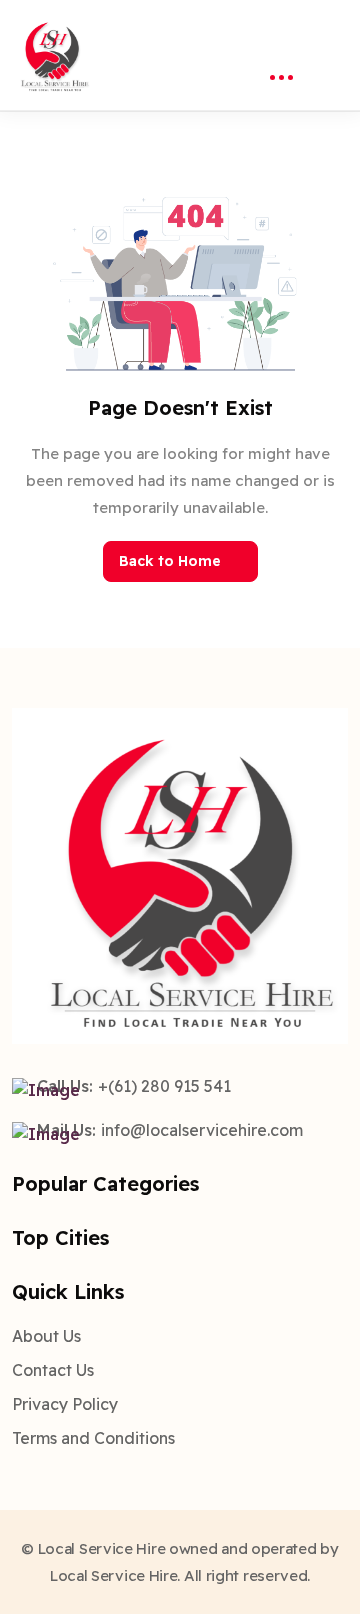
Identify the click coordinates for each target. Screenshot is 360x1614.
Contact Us (53, 1370)
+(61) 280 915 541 (164, 1086)
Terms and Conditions (93, 1438)
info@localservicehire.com (202, 1130)
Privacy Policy (65, 1404)
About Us (46, 1336)
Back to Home (170, 561)
